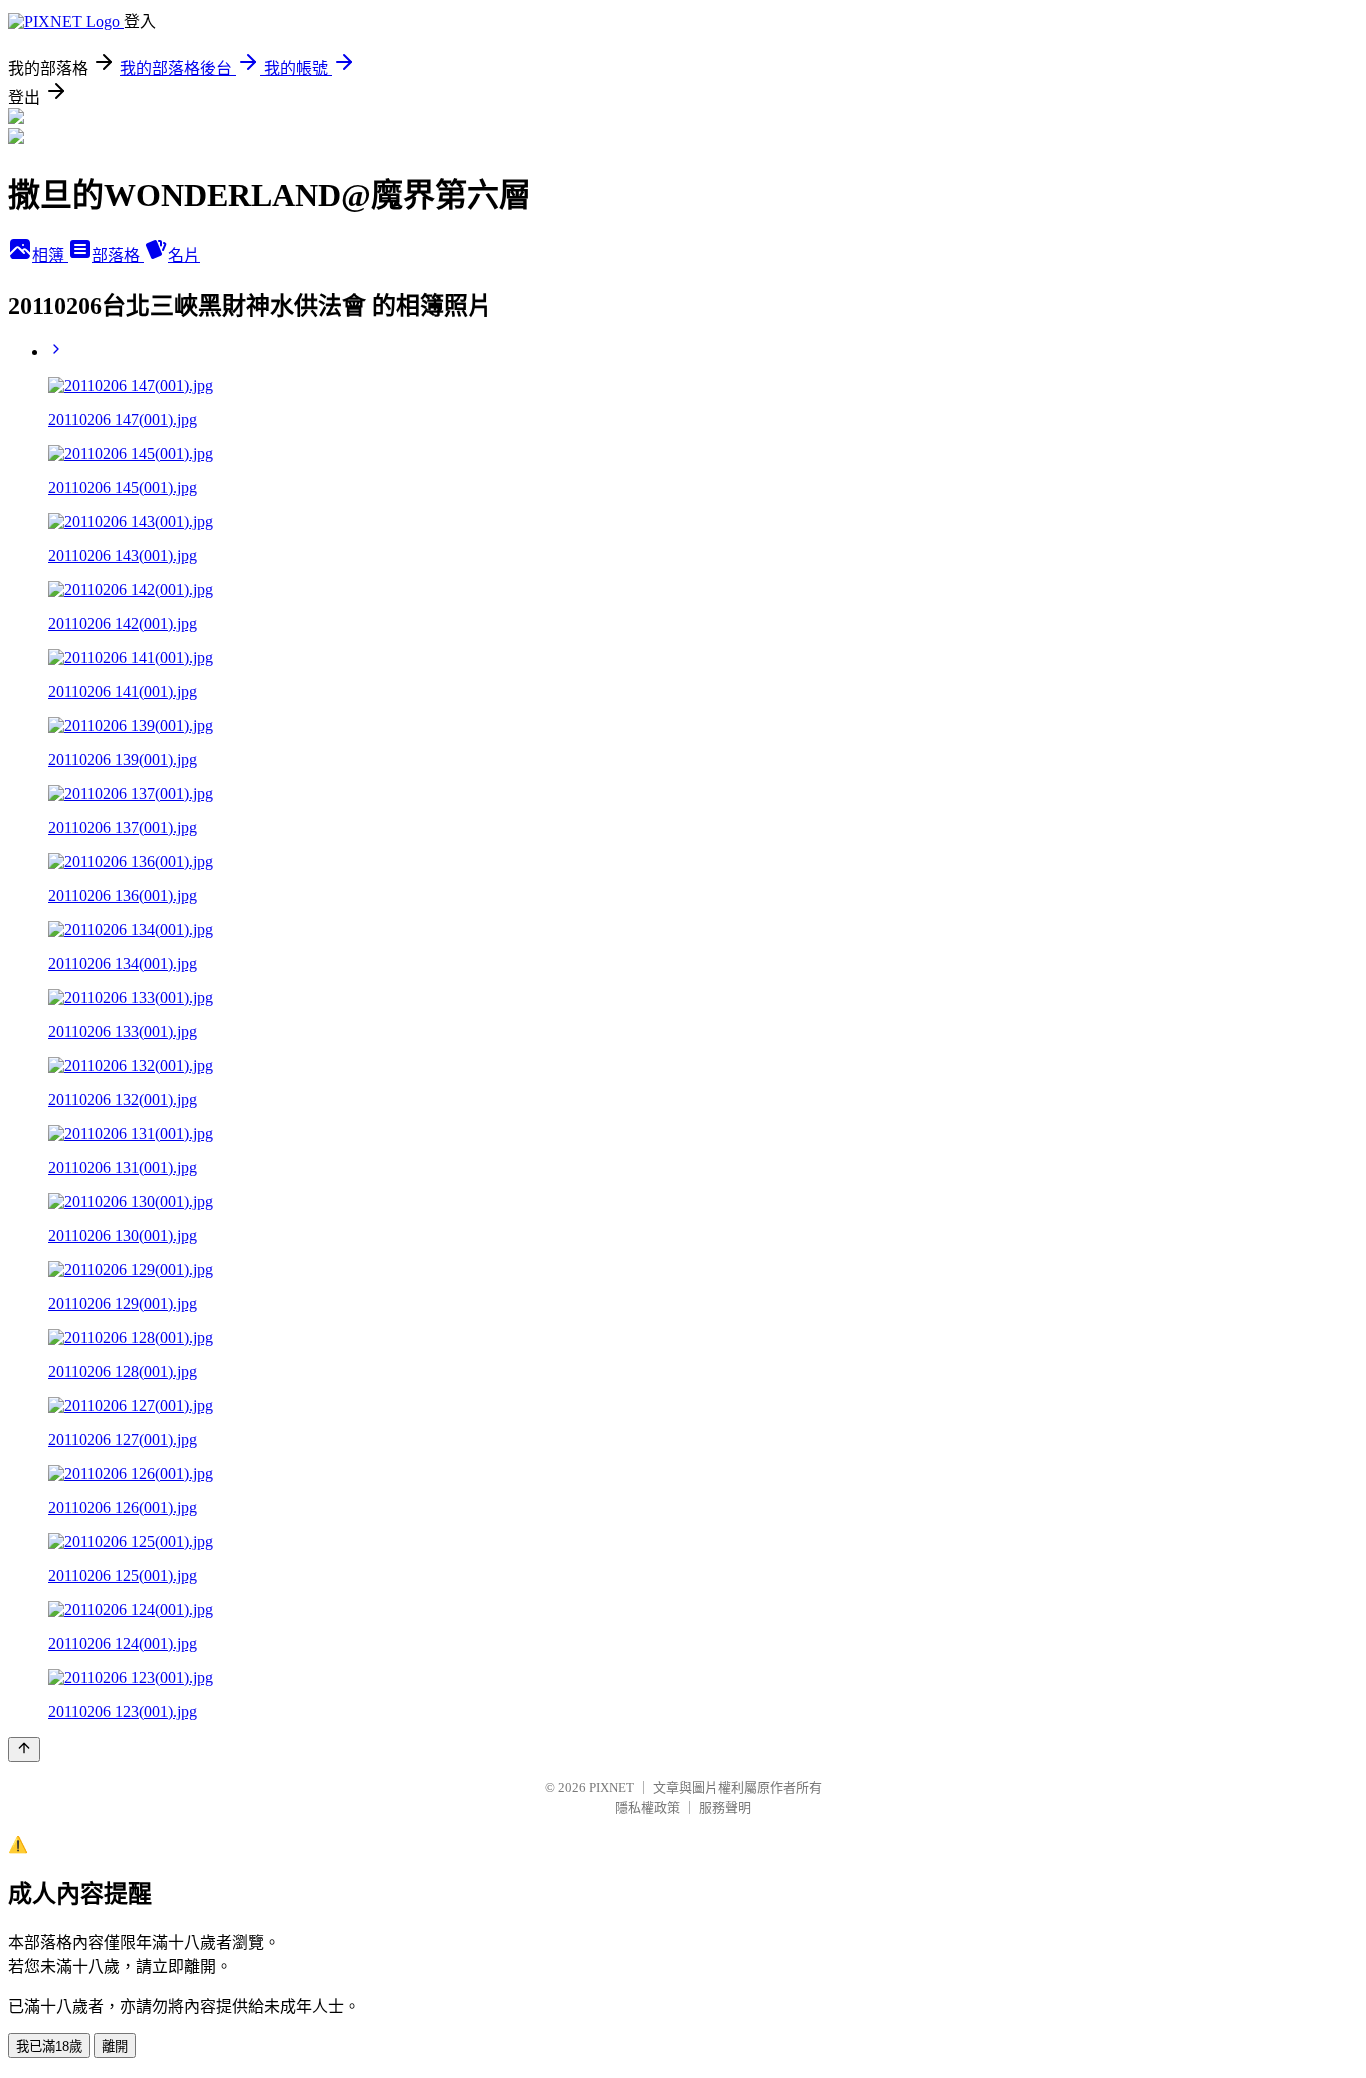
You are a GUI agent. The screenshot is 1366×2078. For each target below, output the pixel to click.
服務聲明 (725, 1807)
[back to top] (24, 1749)
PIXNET (611, 1787)
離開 (115, 2046)
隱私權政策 (647, 1807)
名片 (184, 255)
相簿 (50, 255)
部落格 (118, 255)
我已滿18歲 (49, 2046)
